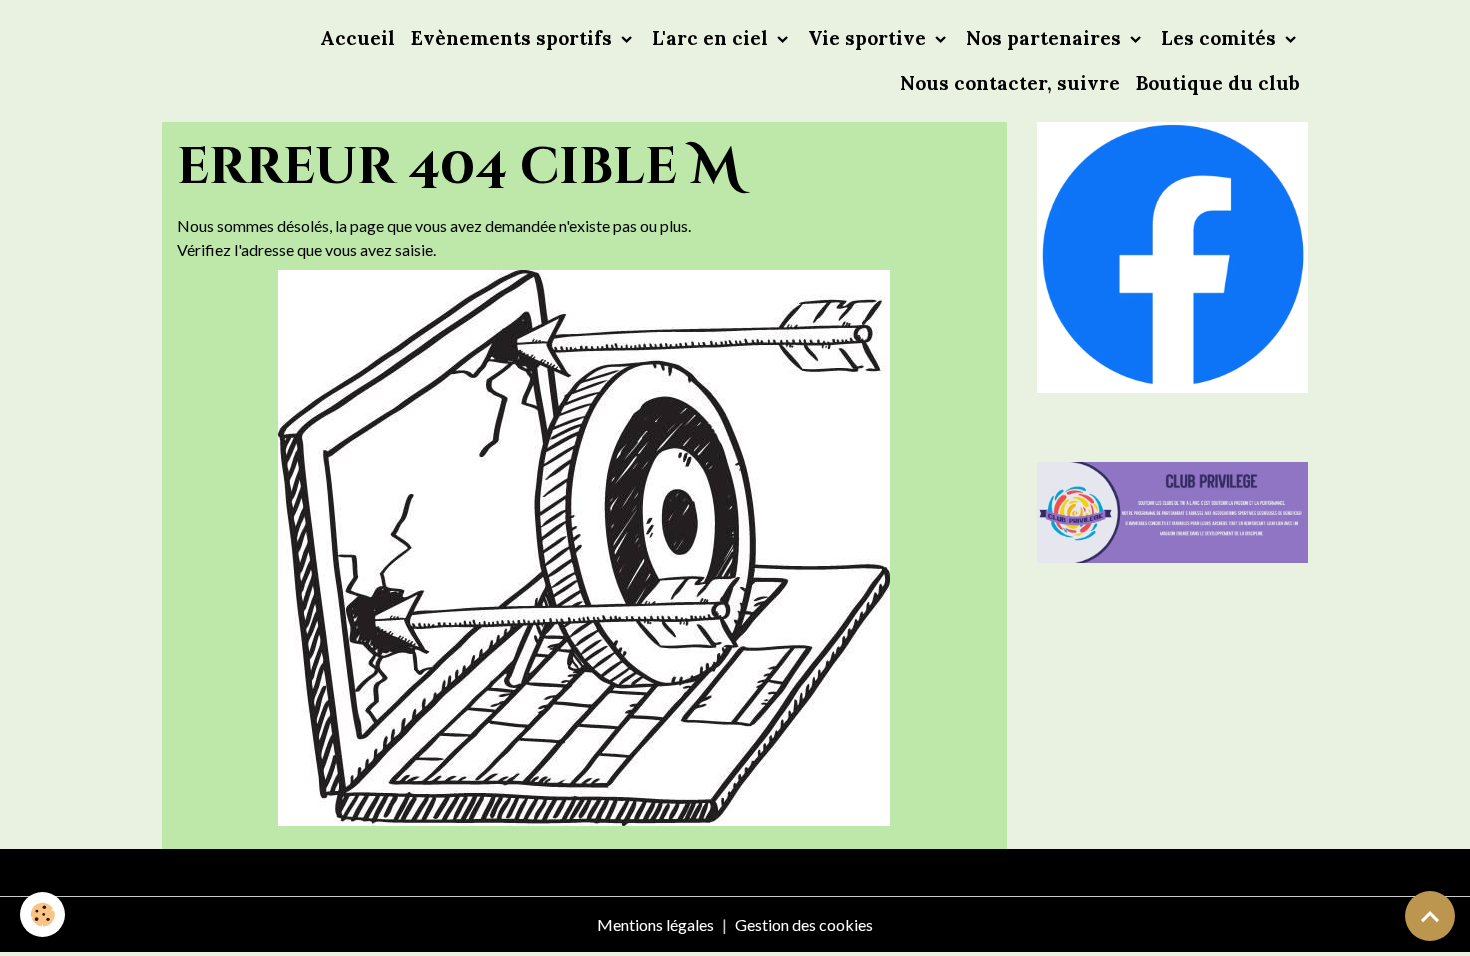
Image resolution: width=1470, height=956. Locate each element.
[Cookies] (42, 914)
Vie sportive (869, 38)
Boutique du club (1218, 83)
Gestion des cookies (804, 924)
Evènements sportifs (514, 38)
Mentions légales (655, 924)
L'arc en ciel (712, 38)
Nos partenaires (1046, 38)
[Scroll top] (1430, 916)
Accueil (357, 38)
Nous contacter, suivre (1010, 83)
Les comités (1221, 38)
